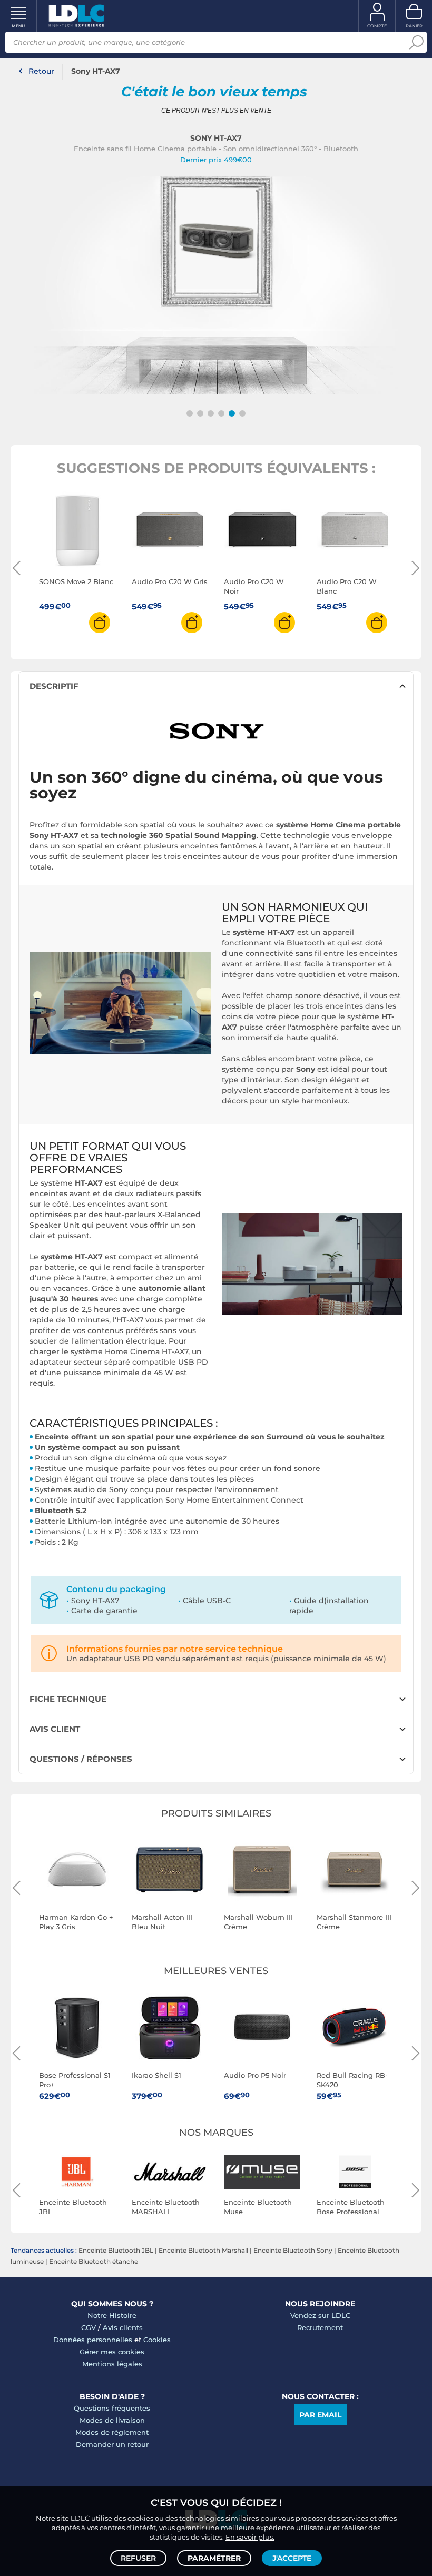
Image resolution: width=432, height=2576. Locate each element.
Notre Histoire (112, 2315)
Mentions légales (112, 2364)
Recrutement (320, 2327)
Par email (320, 2415)
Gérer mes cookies (112, 2352)
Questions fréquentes (112, 2408)
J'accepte (292, 2558)
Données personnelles (93, 2340)
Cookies (157, 2340)
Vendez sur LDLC (320, 2315)
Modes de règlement (112, 2432)
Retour (41, 71)
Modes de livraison (112, 2420)
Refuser (138, 2558)
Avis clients (123, 2327)
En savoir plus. (250, 2537)
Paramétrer (214, 2558)
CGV (89, 2327)
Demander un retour (112, 2444)
